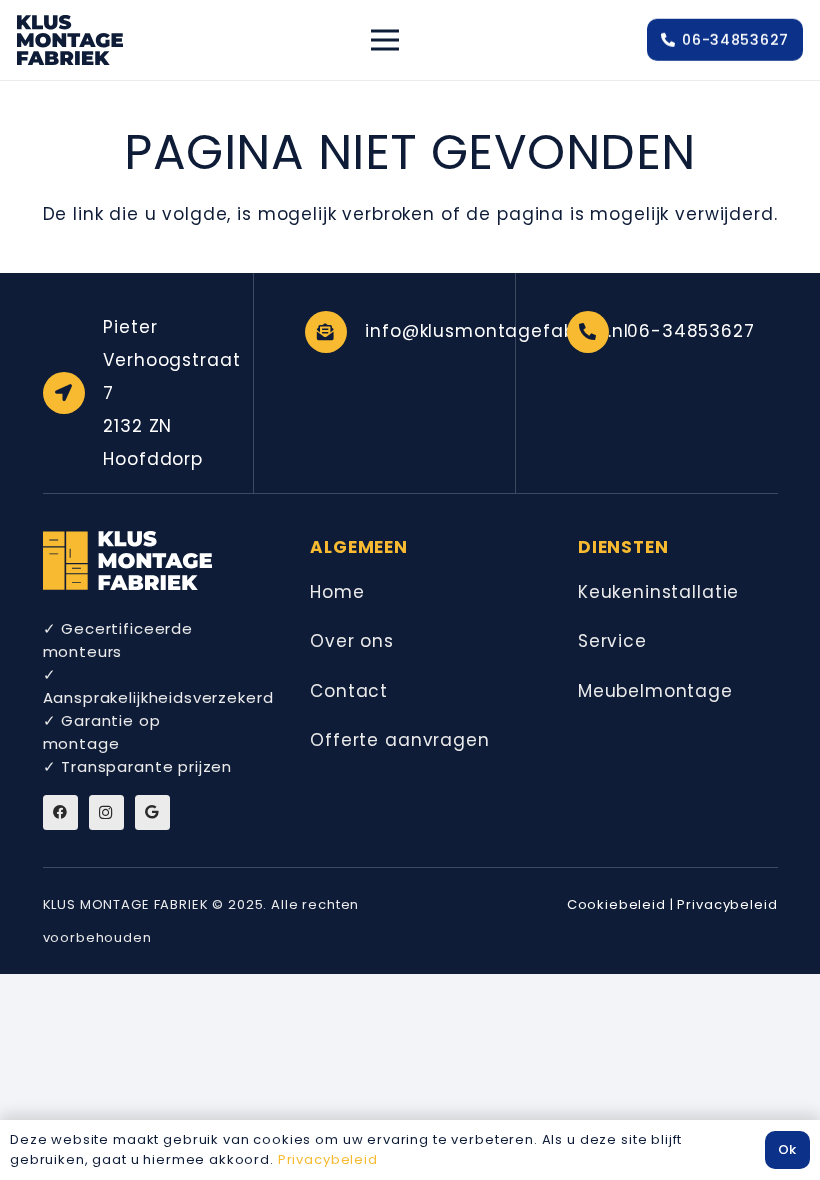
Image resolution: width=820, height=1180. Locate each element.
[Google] (152, 812)
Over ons (352, 641)
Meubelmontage (655, 691)
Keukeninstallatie (658, 592)
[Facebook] (60, 812)
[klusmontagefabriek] (70, 40)
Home (337, 592)
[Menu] (384, 40)
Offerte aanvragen (399, 740)
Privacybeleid (727, 904)
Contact (349, 691)
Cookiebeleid (616, 904)
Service (612, 641)
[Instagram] (106, 812)
